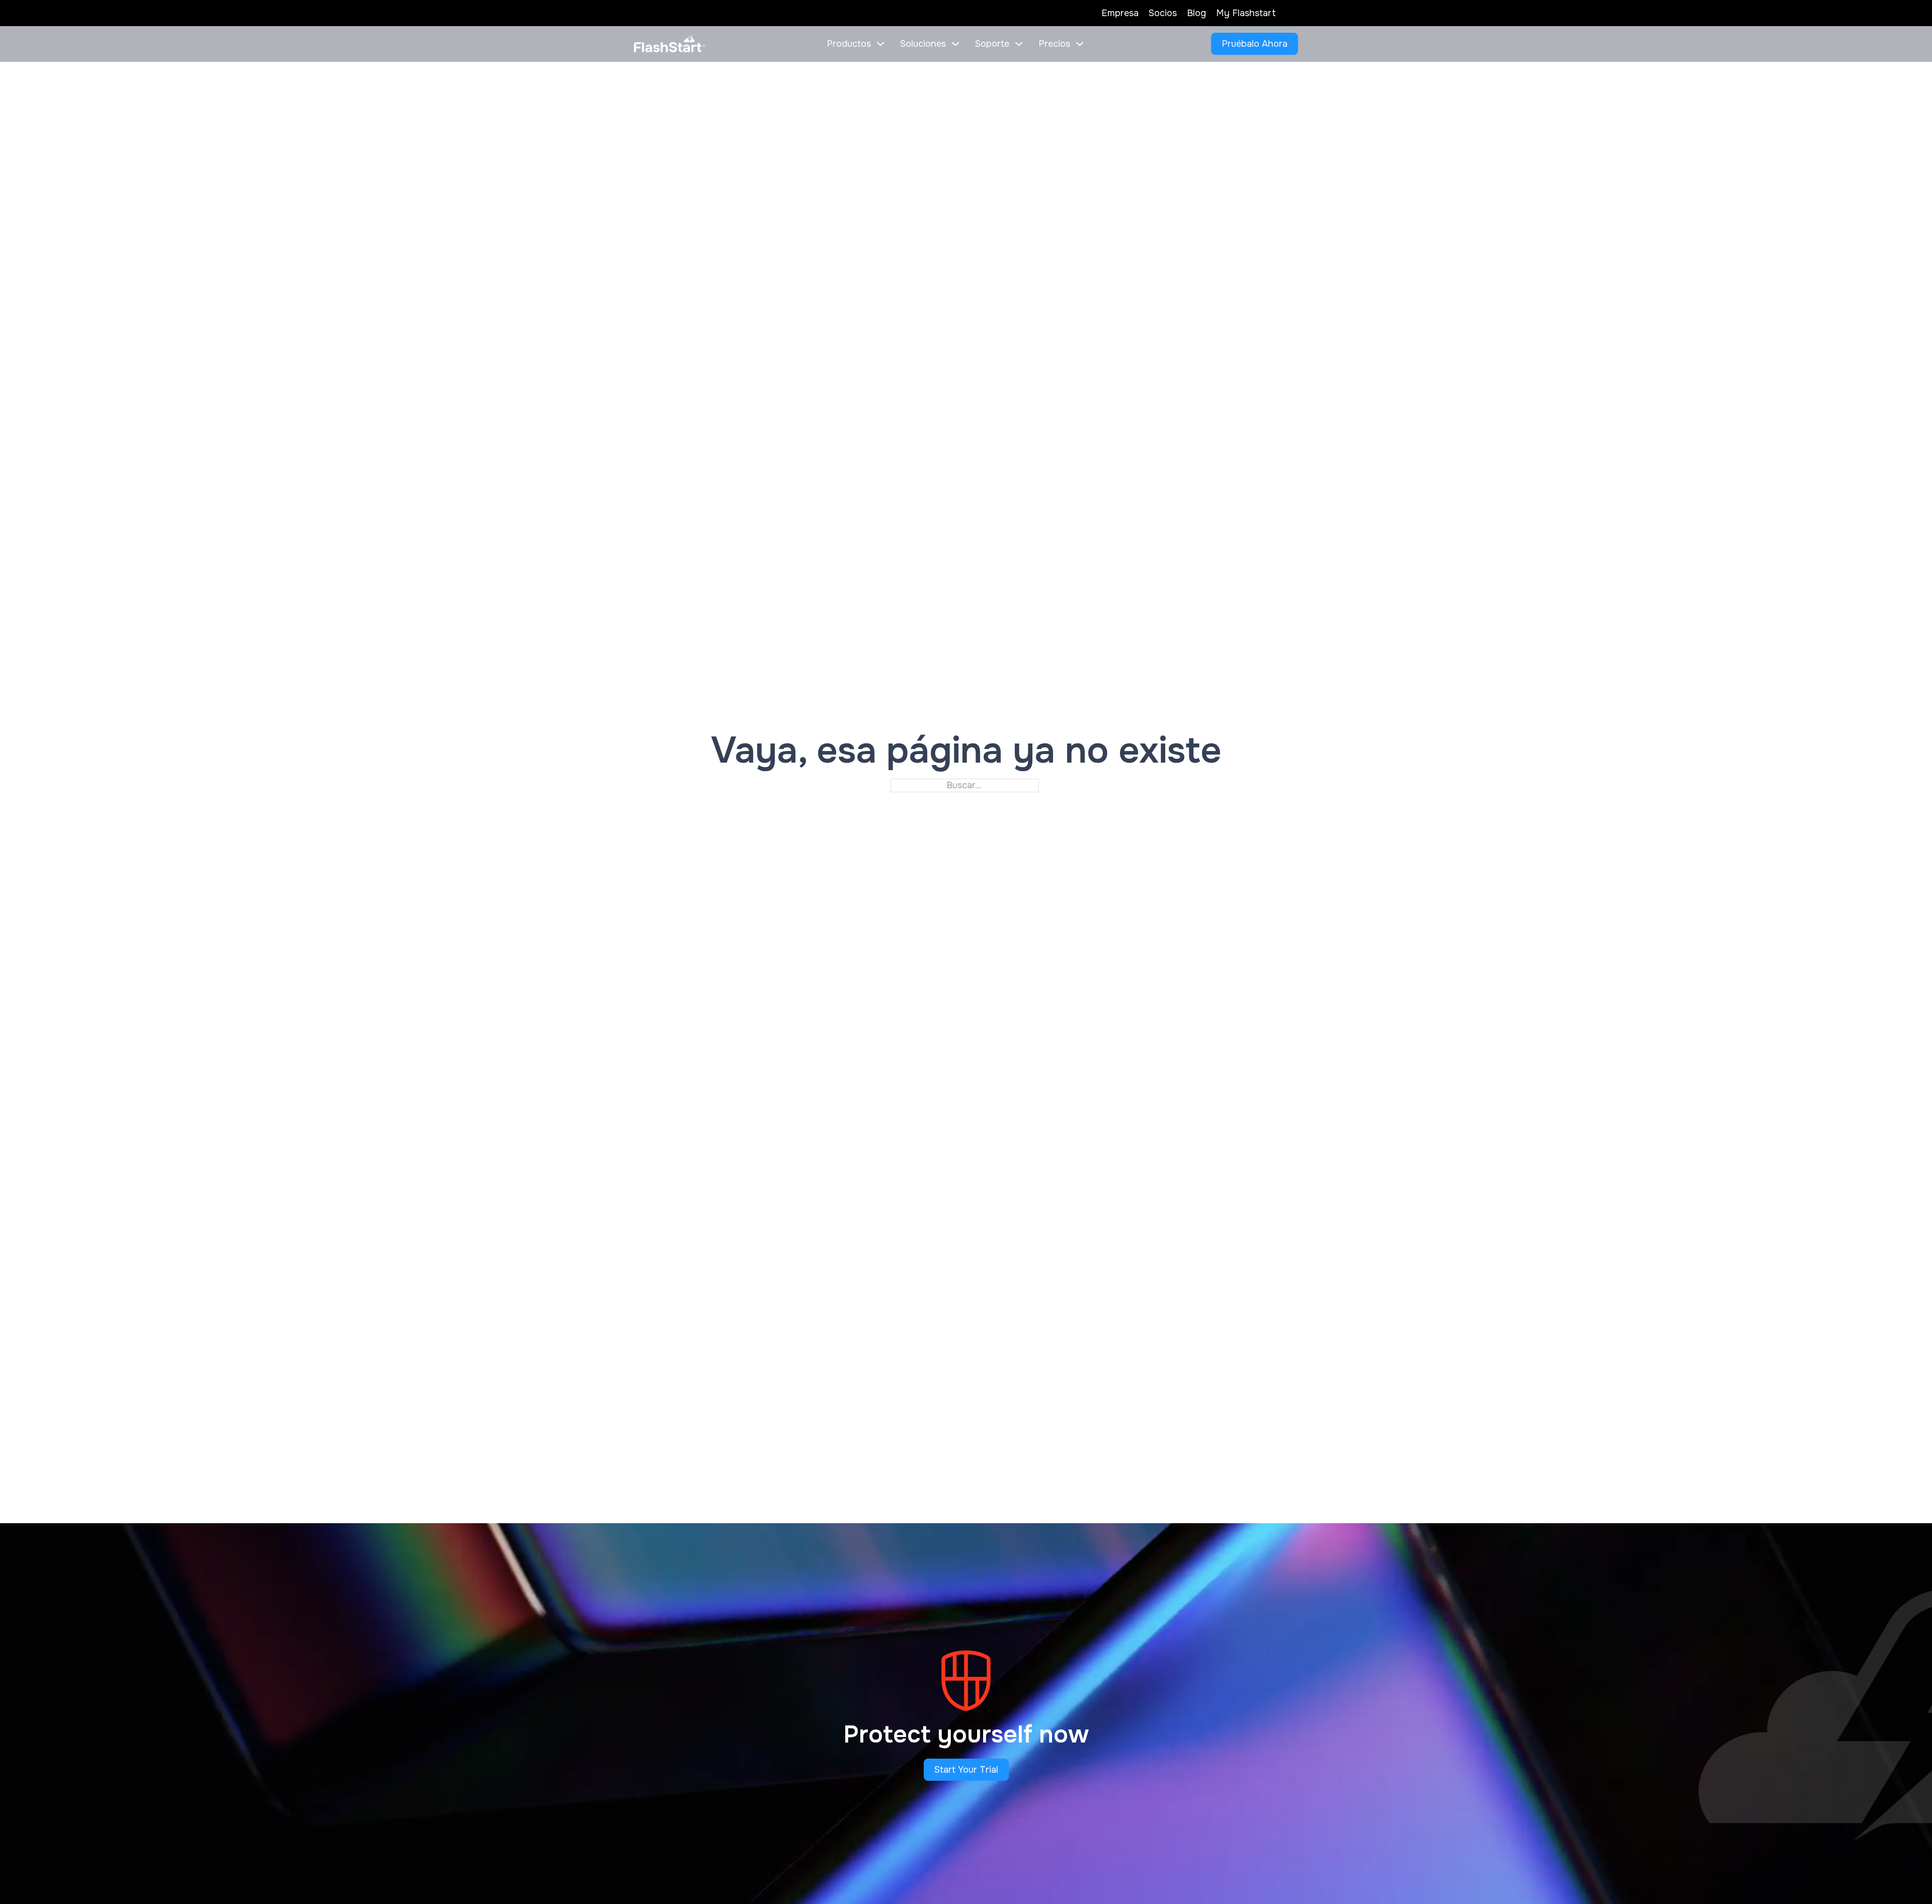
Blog (1196, 13)
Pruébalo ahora (1255, 44)
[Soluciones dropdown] (955, 44)
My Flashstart (1246, 13)
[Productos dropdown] (880, 44)
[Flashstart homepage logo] (669, 44)
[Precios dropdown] (1080, 44)
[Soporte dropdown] (1019, 44)
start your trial (966, 1770)
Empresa (1120, 13)
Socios (1163, 13)
